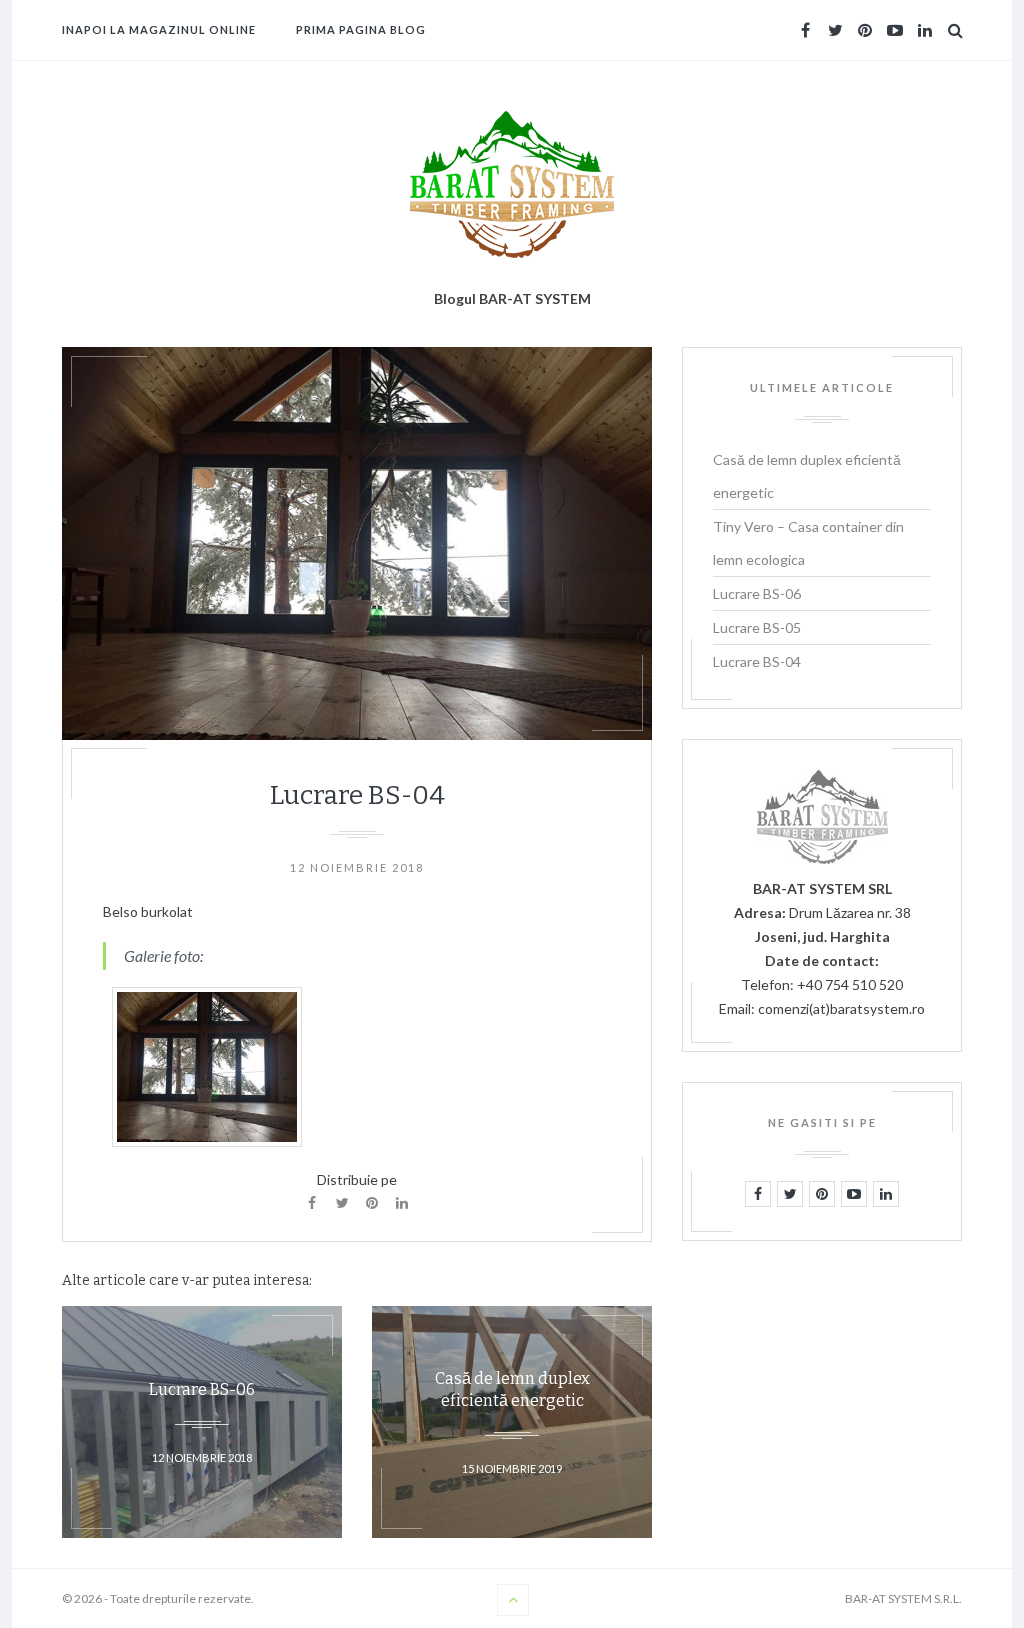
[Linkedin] (402, 1203)
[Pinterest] (372, 1203)
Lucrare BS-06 (757, 593)
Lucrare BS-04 (757, 661)
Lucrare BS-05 (757, 627)
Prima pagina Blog (361, 29)
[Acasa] (512, 184)
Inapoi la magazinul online (159, 29)
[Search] (955, 30)
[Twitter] (342, 1203)
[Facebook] (312, 1203)
